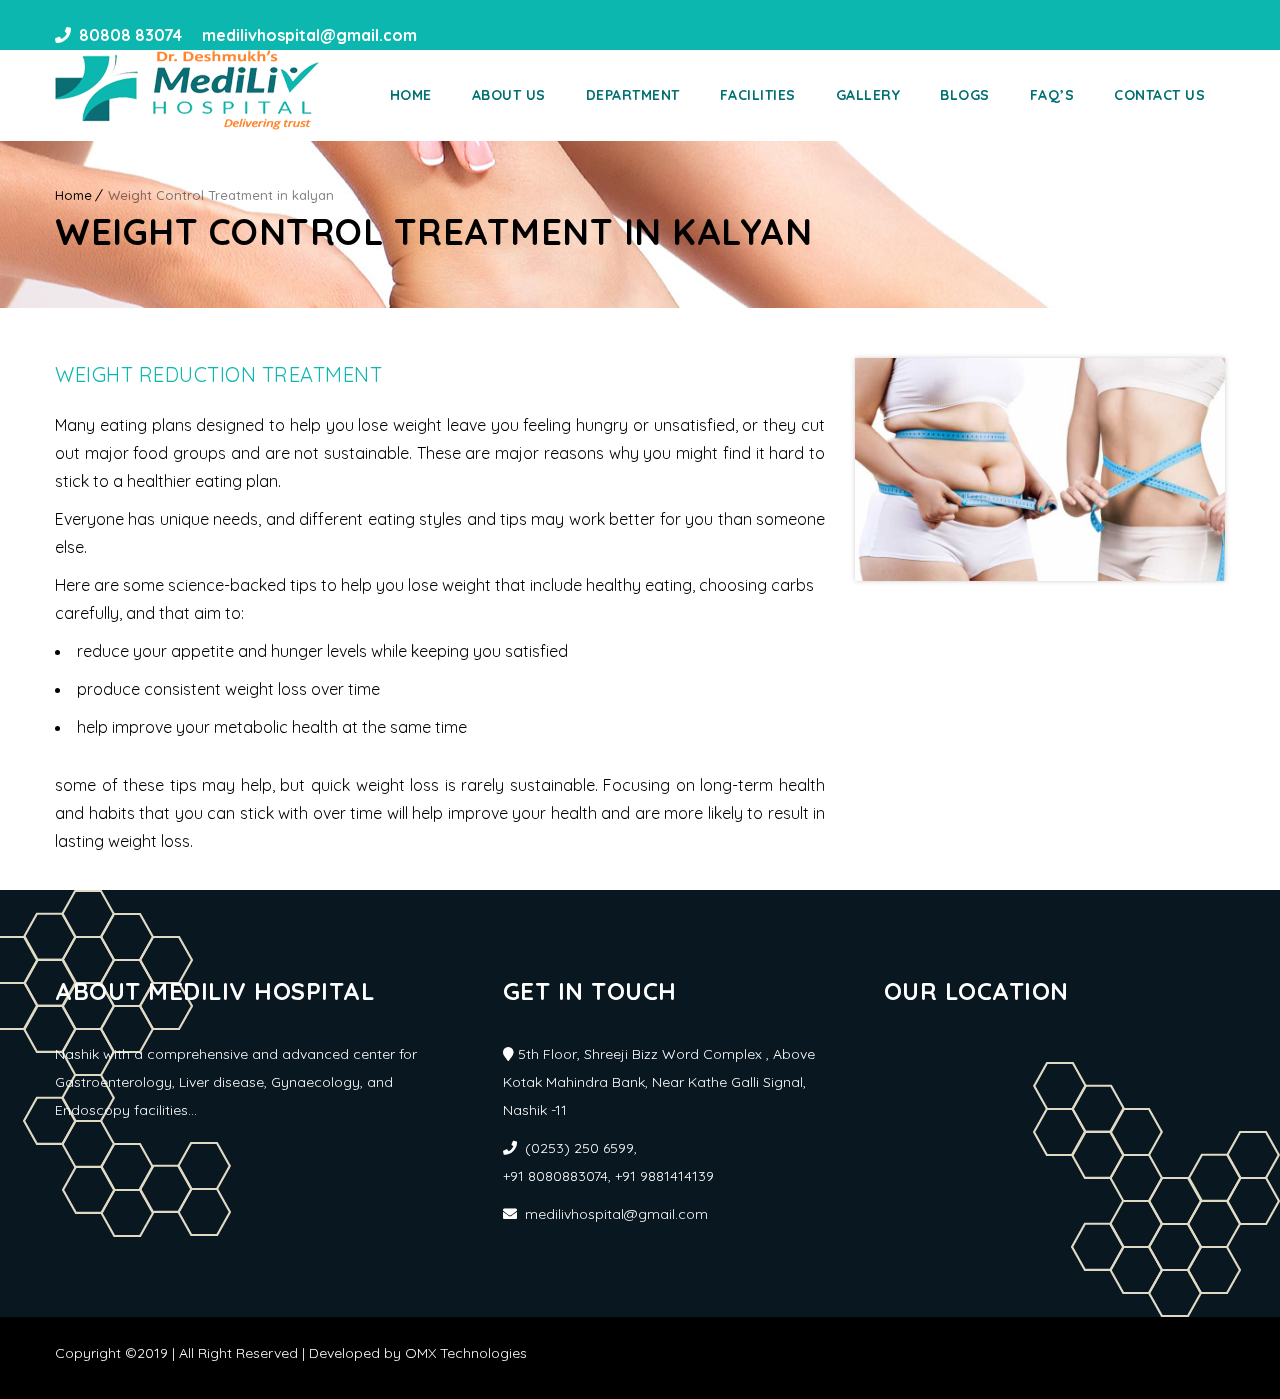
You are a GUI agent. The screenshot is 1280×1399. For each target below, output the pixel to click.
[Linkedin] (475, 35)
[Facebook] (439, 35)
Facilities (758, 95)
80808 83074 (130, 35)
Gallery (868, 95)
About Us (509, 95)
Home (411, 95)
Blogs (965, 95)
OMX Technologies (466, 1353)
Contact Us (1159, 95)
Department (633, 95)
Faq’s (1052, 95)
